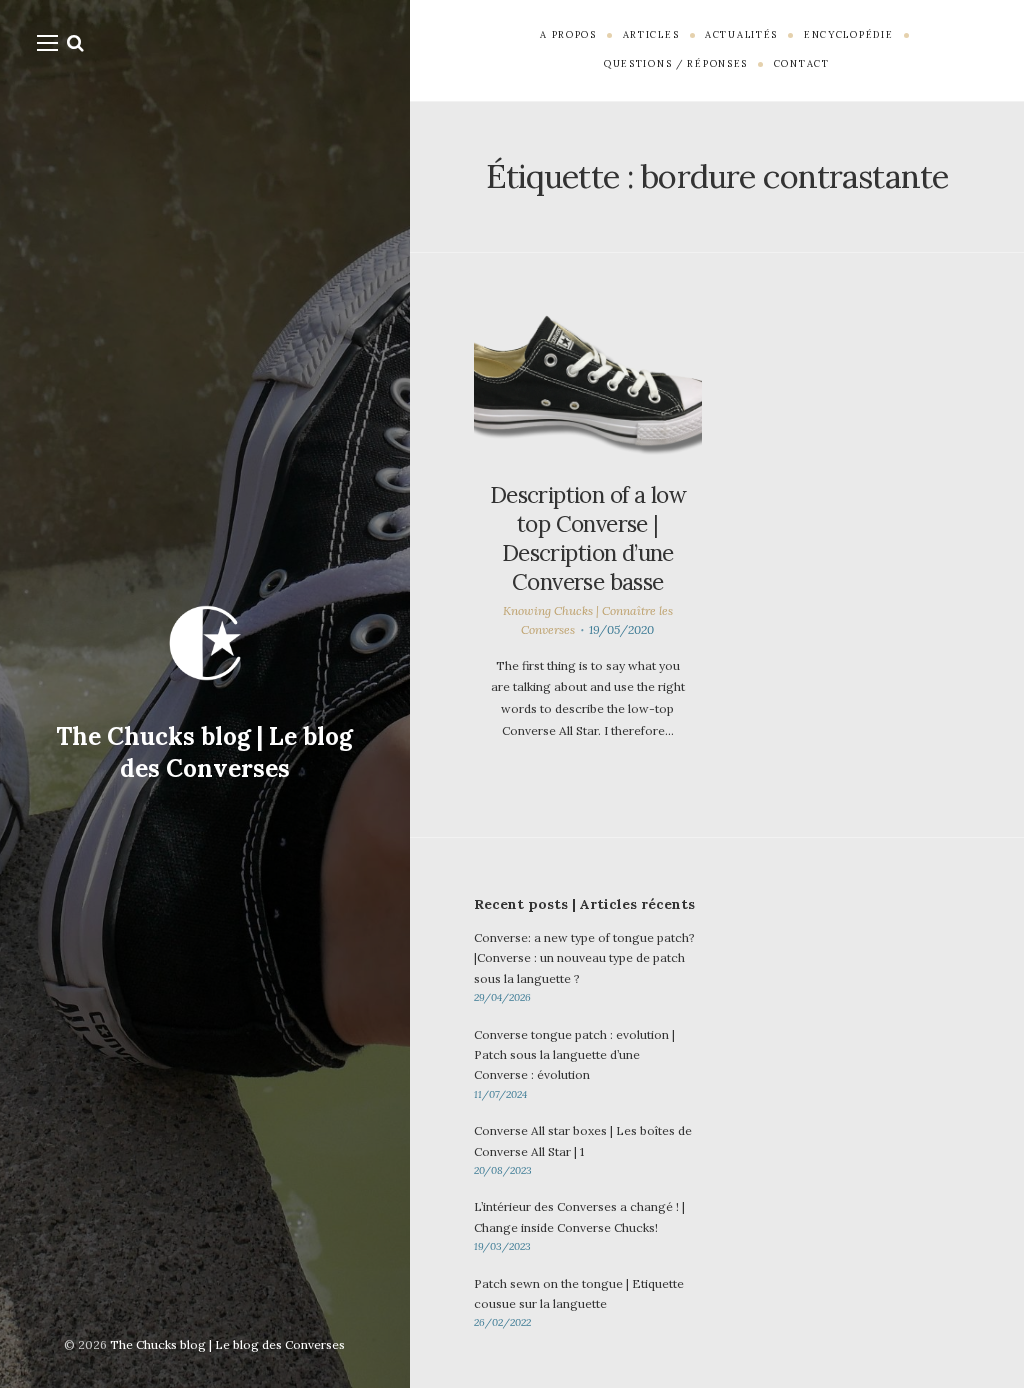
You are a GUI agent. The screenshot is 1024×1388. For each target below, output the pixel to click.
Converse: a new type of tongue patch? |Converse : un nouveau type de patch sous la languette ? (584, 958)
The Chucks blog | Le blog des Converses (204, 752)
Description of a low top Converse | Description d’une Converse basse (588, 538)
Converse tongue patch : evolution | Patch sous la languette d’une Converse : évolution (574, 1055)
